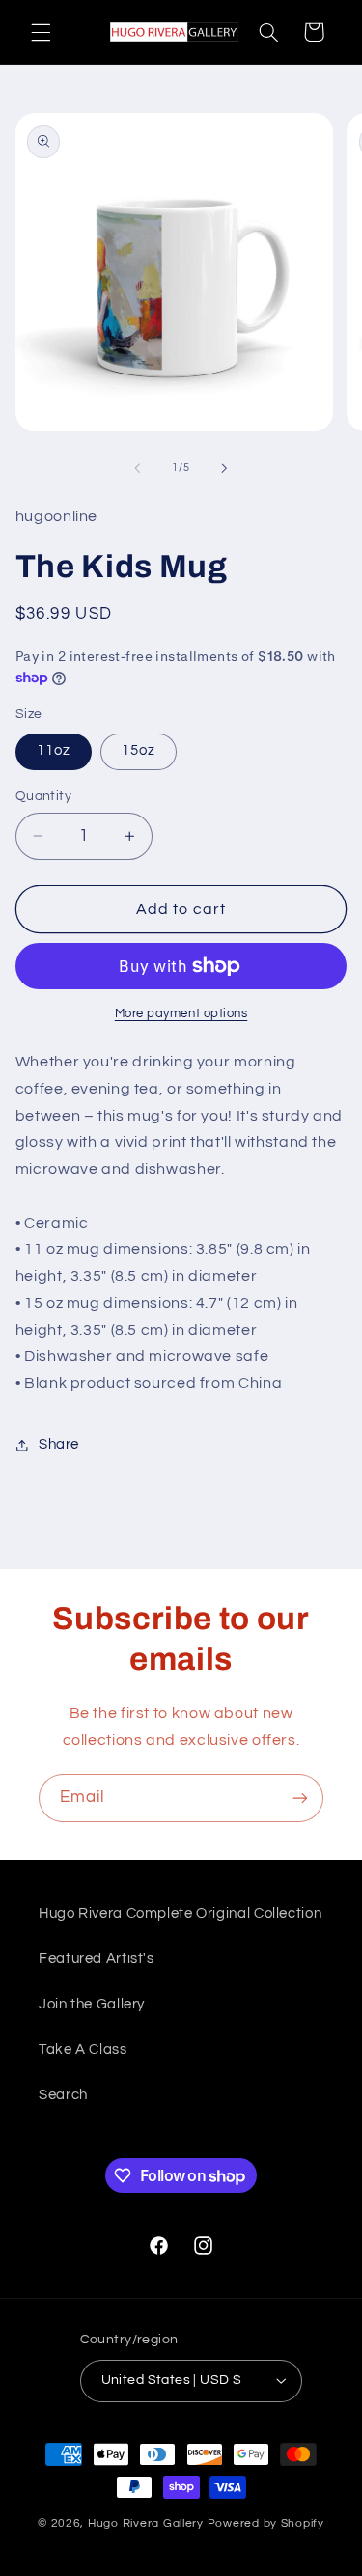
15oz (139, 750)
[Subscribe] (300, 1798)
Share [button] (59, 1444)
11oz (54, 750)
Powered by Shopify (266, 2523)
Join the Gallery (92, 2004)
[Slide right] (225, 468)
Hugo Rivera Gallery (148, 2523)
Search (63, 2095)
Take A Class (83, 2050)
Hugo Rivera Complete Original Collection (180, 1913)
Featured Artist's (97, 1959)
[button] (41, 32)
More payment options (181, 1014)
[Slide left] (137, 468)
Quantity (43, 796)
